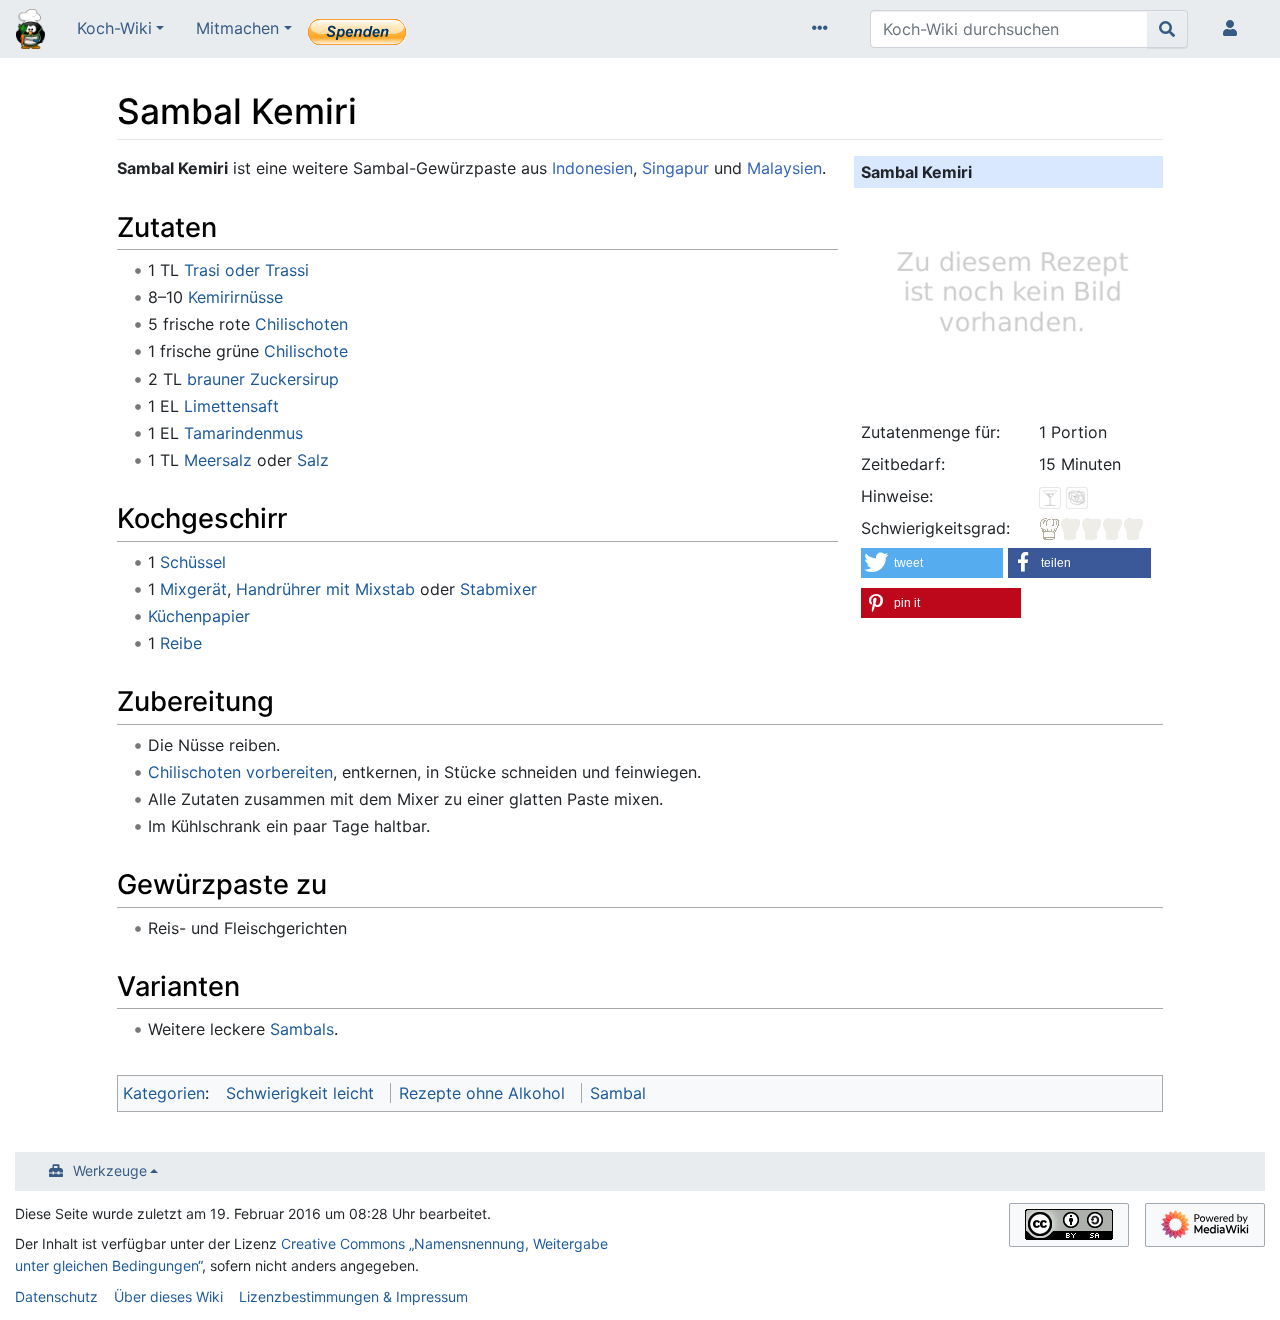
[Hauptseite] (30, 31)
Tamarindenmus (243, 433)
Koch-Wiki (114, 28)
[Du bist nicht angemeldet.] (1234, 29)
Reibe (181, 643)
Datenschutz (56, 1296)
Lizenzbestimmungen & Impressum (353, 1296)
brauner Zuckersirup (263, 379)
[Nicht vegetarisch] (1077, 496)
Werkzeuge (110, 1170)
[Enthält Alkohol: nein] (1050, 496)
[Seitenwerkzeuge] (824, 29)
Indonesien (592, 168)
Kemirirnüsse (235, 297)
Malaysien (784, 168)
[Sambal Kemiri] (1009, 301)
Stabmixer (498, 589)
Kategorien (164, 1093)
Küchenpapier (199, 616)
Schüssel (193, 562)
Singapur (675, 168)
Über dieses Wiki (168, 1296)
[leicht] (1092, 528)
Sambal (618, 1093)
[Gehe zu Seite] (1167, 29)
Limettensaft (231, 406)
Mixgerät (193, 589)
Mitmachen (237, 28)
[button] (932, 563)
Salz (313, 460)
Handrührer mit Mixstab (325, 589)
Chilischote (306, 351)
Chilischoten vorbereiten (240, 772)
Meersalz (218, 460)
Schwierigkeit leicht (300, 1093)
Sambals (302, 1029)
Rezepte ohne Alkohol (482, 1093)
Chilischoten (301, 324)
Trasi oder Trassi (246, 270)
